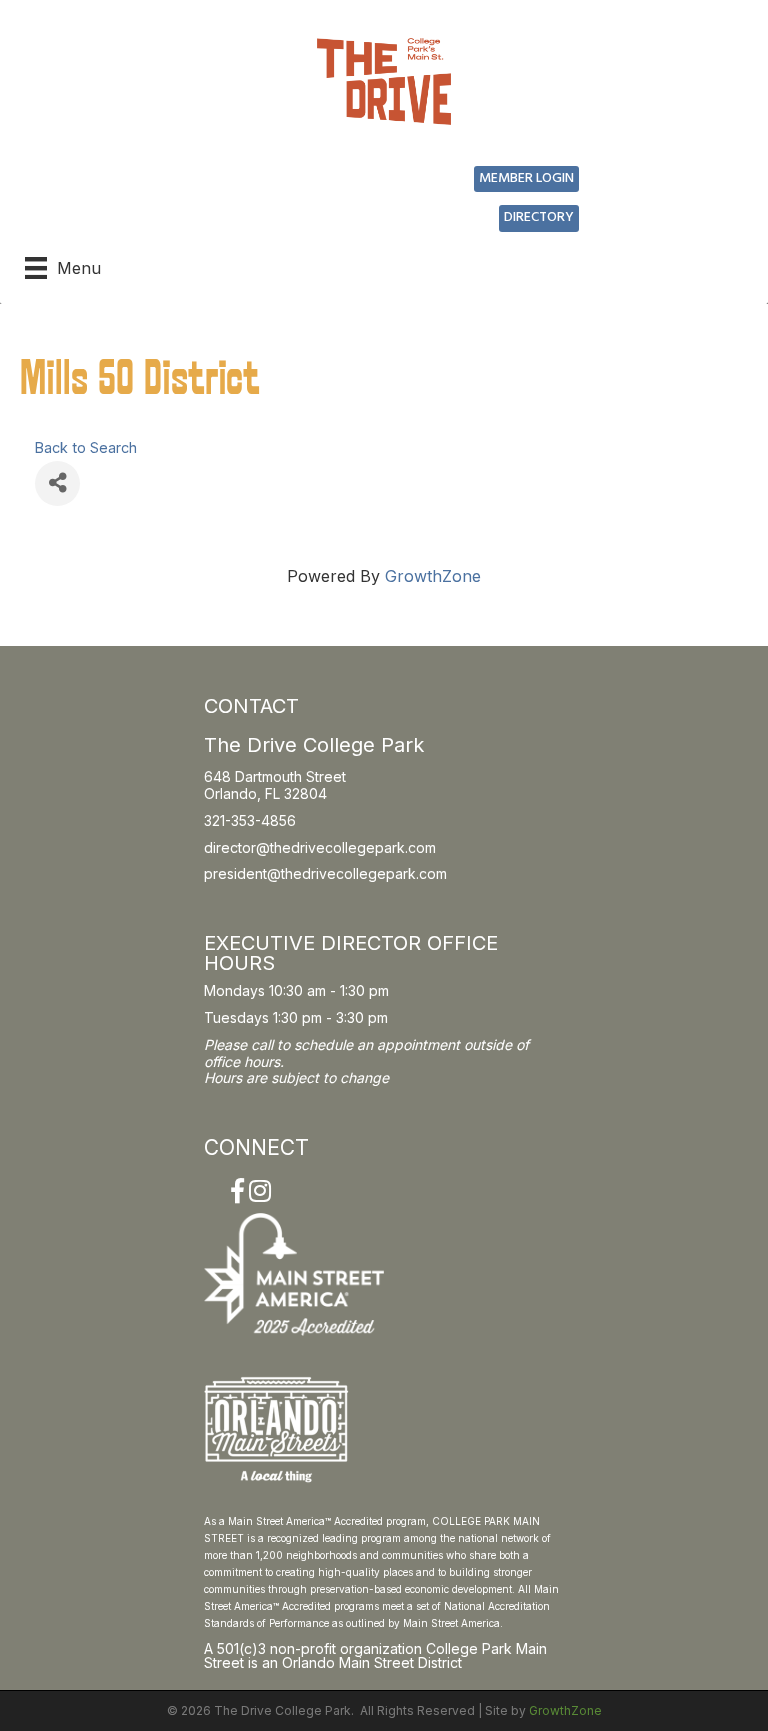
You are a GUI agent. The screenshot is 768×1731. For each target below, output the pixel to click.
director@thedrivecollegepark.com (320, 847)
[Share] (57, 483)
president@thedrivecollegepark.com (325, 873)
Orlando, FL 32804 (265, 793)
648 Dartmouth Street (275, 776)
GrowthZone (433, 576)
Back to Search (86, 447)
